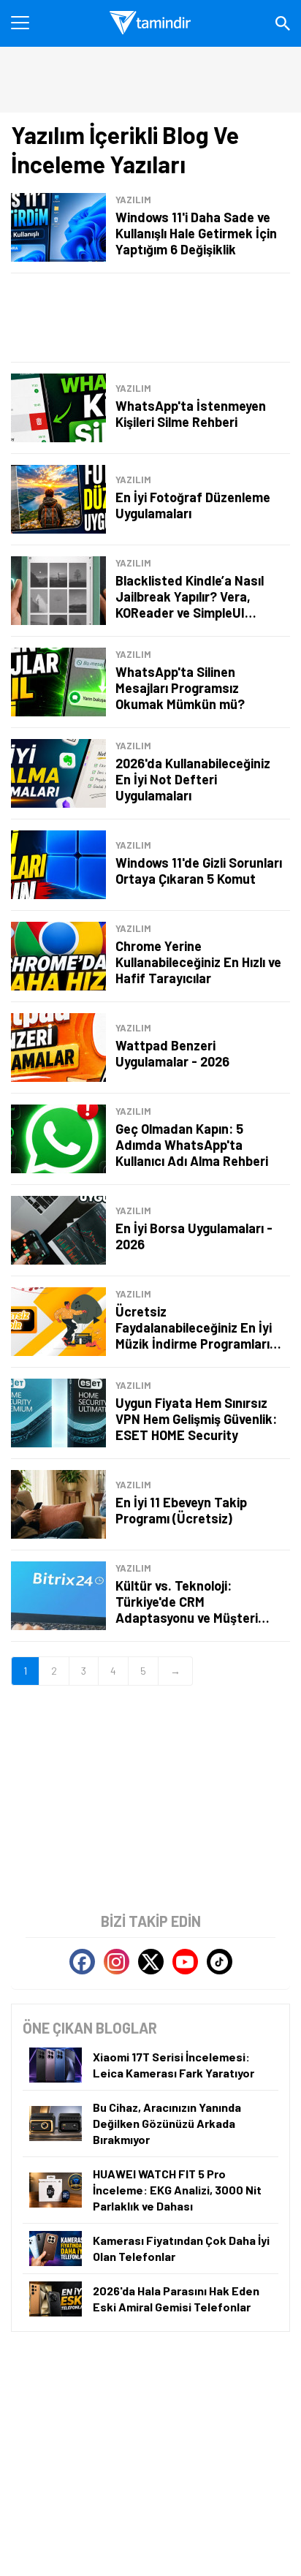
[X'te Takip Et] (151, 1962)
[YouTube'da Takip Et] (185, 1962)
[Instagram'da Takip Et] (117, 1962)
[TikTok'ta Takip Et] (220, 1962)
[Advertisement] (150, 318)
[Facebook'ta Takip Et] (82, 1962)
